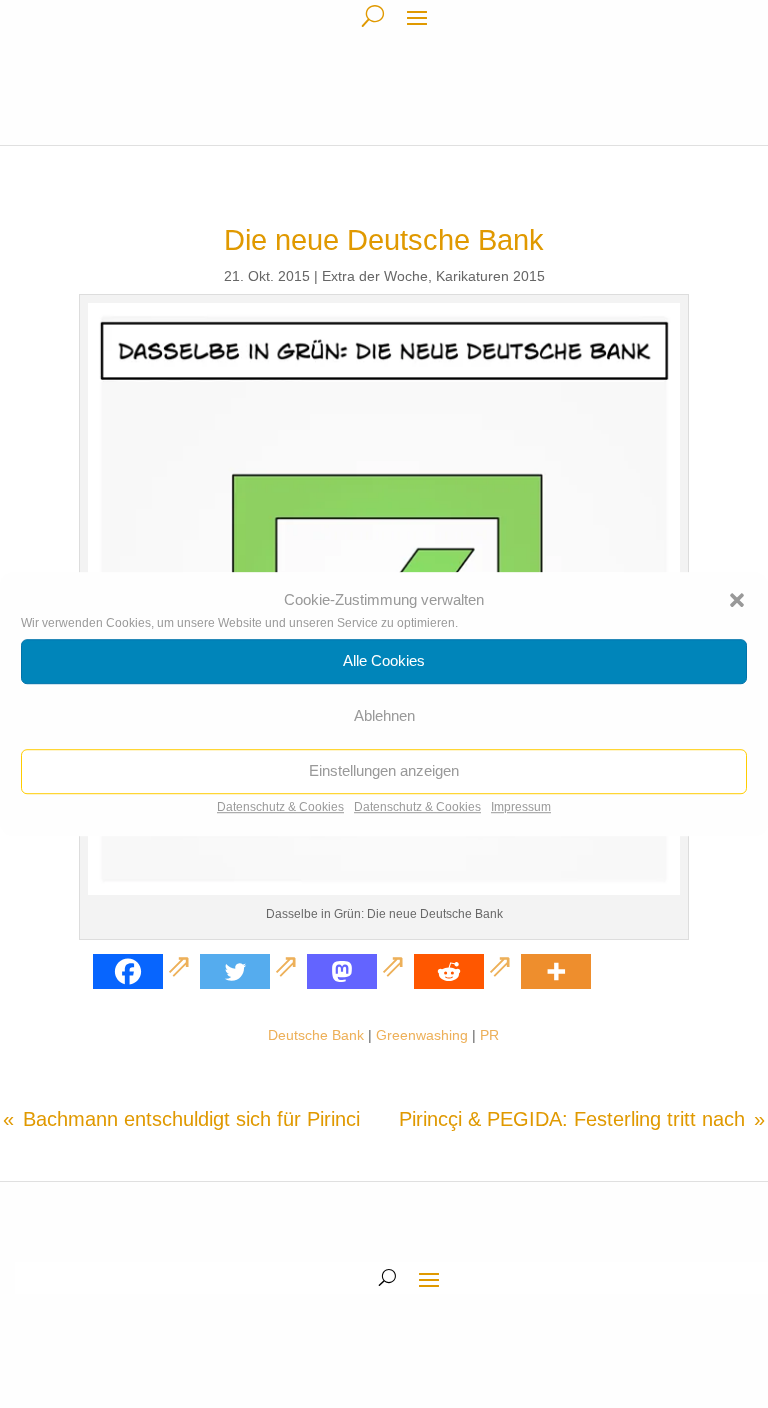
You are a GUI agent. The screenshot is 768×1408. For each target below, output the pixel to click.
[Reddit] (465, 971)
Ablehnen (384, 716)
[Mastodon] (358, 971)
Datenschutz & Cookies (280, 807)
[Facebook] (144, 971)
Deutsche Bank (316, 1035)
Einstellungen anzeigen (384, 771)
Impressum (521, 807)
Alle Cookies (384, 661)
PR (489, 1035)
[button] (737, 600)
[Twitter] (251, 971)
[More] (556, 971)
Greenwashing (422, 1035)
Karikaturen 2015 (490, 276)
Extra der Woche (375, 276)
